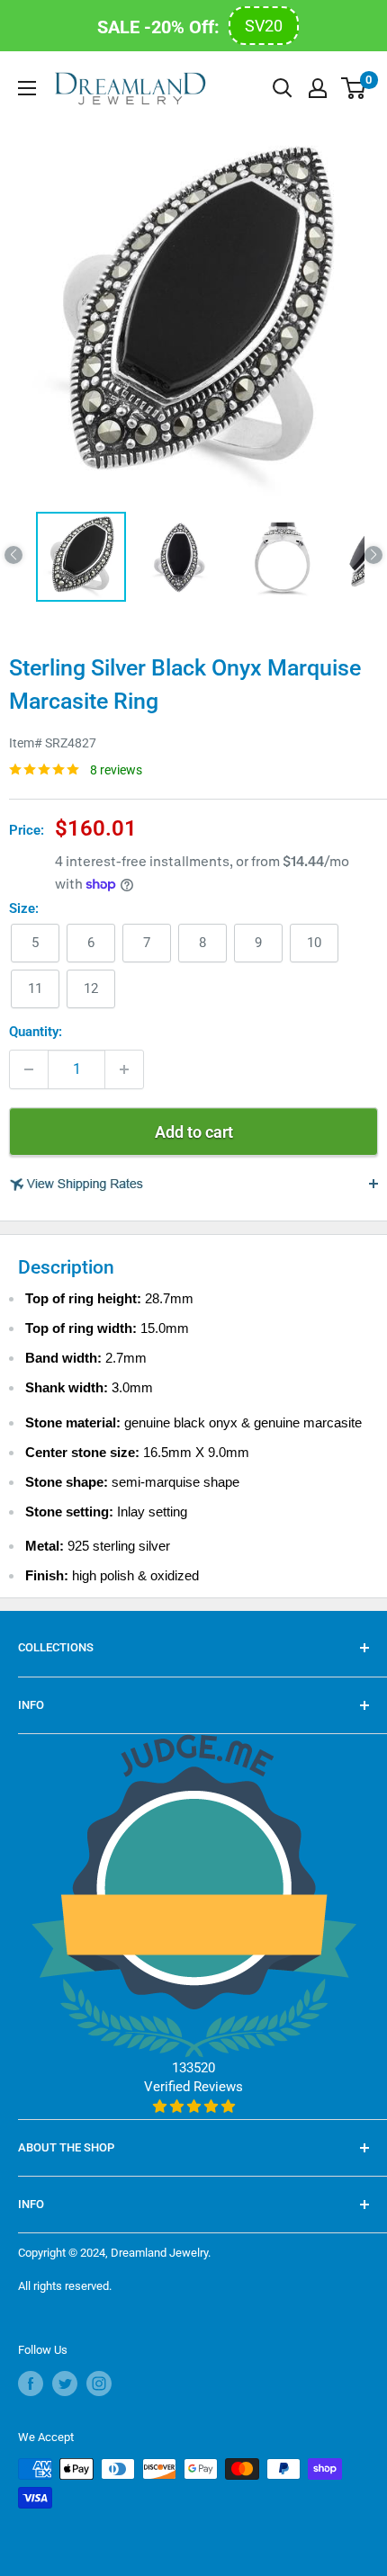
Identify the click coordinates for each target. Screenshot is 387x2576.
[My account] (318, 88)
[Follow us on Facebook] (31, 2384)
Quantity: (36, 1032)
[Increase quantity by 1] (124, 1069)
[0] (354, 88)
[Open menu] (27, 88)
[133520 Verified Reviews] (194, 2106)
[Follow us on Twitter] (65, 2384)
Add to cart (194, 1132)
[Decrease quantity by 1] (29, 1069)
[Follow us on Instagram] (99, 2384)
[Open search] (283, 88)
